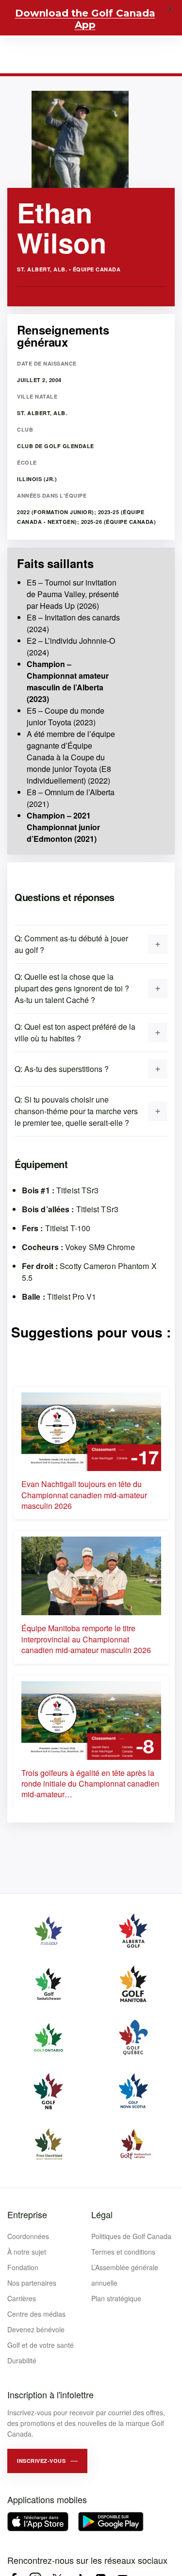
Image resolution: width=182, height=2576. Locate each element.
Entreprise (27, 2214)
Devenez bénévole (36, 2329)
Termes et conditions (123, 2252)
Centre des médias (36, 2314)
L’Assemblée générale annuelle (125, 2275)
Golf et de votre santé (41, 2345)
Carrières (22, 2298)
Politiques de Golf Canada (131, 2236)
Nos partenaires (32, 2283)
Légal (102, 2214)
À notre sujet (27, 2252)
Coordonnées (28, 2236)
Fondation (23, 2267)
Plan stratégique (116, 2298)
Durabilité (22, 2360)
